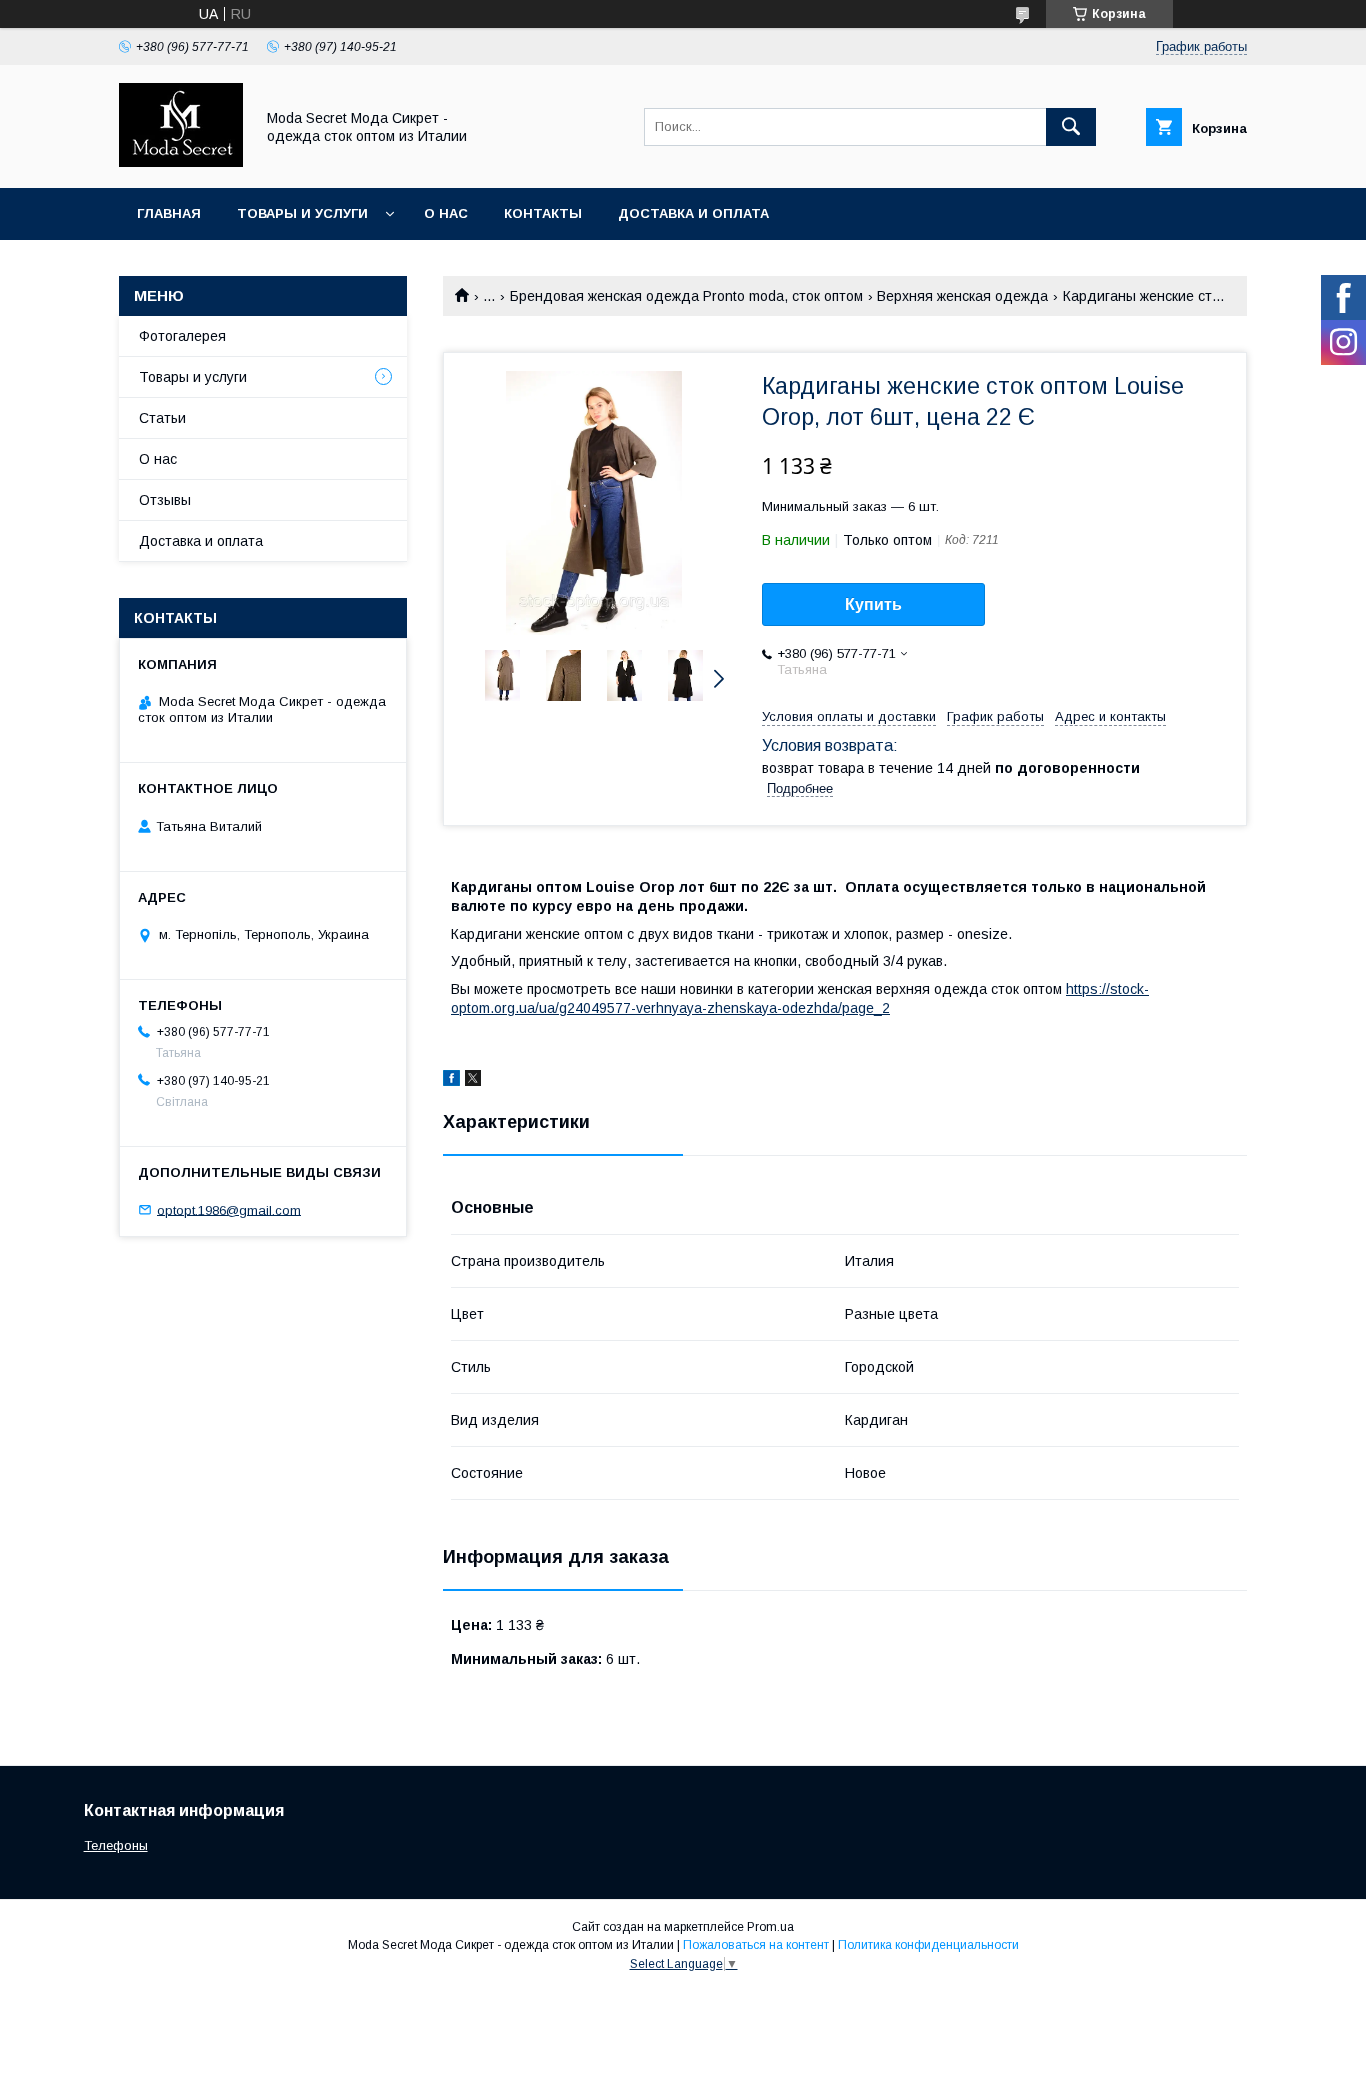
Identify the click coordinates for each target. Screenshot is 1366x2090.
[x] (473, 1081)
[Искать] (1071, 127)
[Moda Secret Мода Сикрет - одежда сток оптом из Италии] (181, 162)
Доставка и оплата (693, 213)
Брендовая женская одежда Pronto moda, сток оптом (686, 296)
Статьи (162, 418)
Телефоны (116, 1845)
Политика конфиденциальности (928, 1945)
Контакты (543, 213)
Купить (873, 604)
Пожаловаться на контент (756, 1945)
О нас (446, 213)
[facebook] (451, 1081)
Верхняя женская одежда (962, 296)
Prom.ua (770, 1927)
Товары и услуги (302, 213)
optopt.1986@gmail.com (229, 1209)
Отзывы (165, 500)
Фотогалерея (182, 336)
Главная (169, 213)
